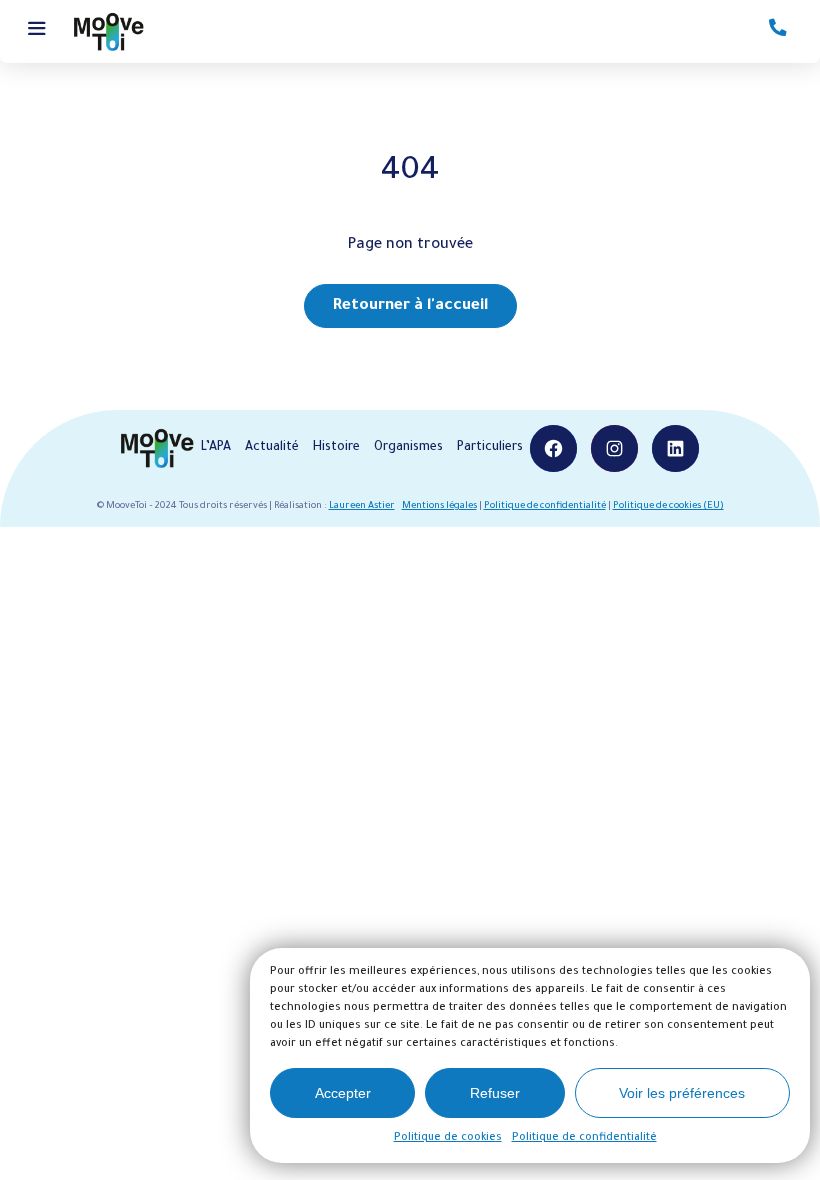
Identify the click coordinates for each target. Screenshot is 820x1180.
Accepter (343, 1093)
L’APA (216, 448)
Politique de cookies (448, 1138)
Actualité (272, 448)
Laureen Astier (362, 506)
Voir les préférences (682, 1093)
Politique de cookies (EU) (668, 506)
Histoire (336, 448)
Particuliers (490, 448)
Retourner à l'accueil (410, 306)
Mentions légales (439, 506)
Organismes (408, 448)
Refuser (495, 1093)
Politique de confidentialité (584, 1138)
